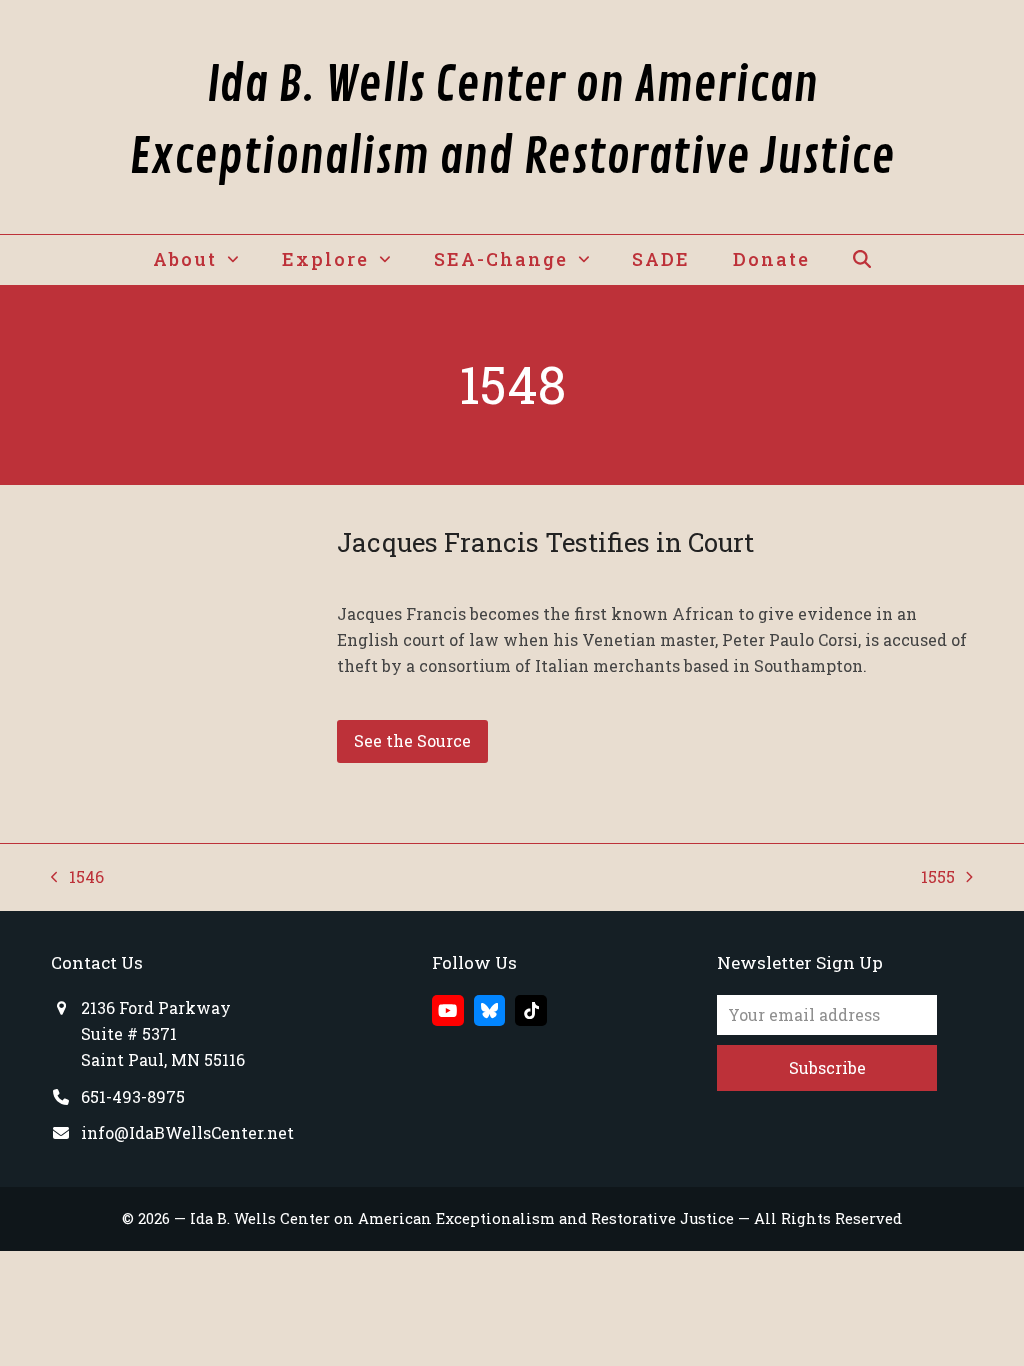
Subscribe (827, 1067)
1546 (77, 878)
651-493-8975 (133, 1096)
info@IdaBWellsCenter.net (187, 1132)
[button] (861, 260)
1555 (939, 878)
